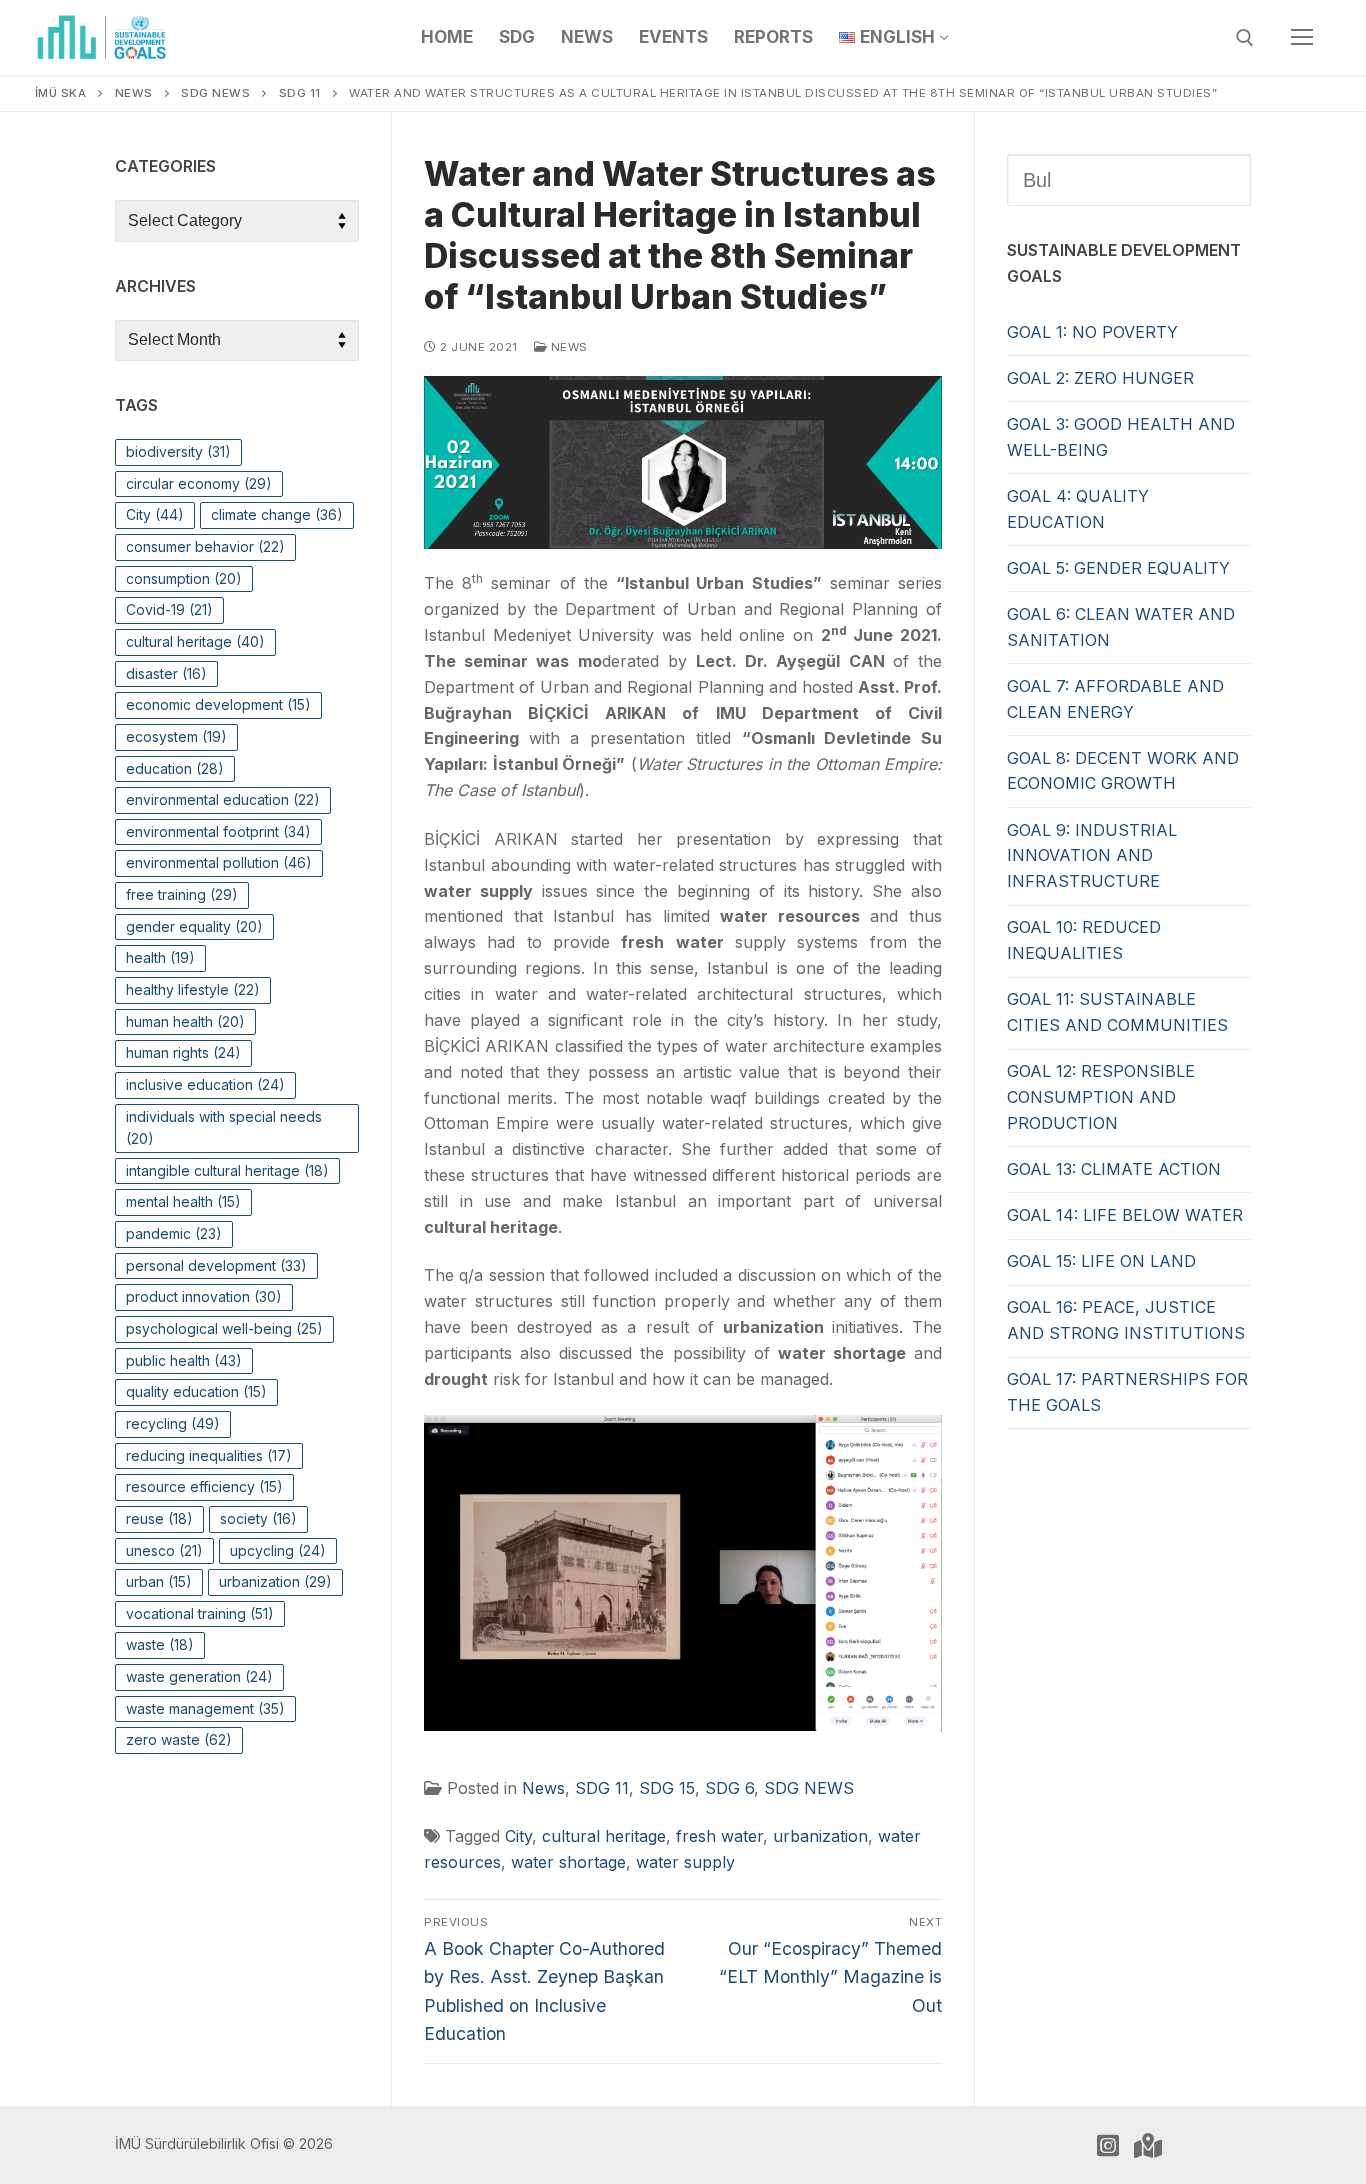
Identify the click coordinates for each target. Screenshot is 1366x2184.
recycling (173, 1423)
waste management (205, 1708)
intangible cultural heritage (227, 1170)
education (175, 768)
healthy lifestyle (193, 989)
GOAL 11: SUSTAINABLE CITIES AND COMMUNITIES (1117, 1012)
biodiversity (178, 451)
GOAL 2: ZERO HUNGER (1100, 378)
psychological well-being (224, 1328)
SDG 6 (729, 1788)
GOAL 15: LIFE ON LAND (1101, 1261)
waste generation (199, 1676)
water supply (685, 1862)
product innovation (204, 1296)
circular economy (199, 483)
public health (184, 1360)
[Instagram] (1108, 2145)
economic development (218, 704)
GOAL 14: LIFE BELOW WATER (1125, 1215)
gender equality (194, 926)
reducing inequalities (209, 1455)
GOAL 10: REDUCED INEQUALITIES (1084, 940)
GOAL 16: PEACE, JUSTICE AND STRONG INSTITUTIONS (1126, 1320)
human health (185, 1021)
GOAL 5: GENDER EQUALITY (1118, 568)
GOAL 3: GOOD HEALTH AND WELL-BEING (1121, 437)
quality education (196, 1391)
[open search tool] (1245, 38)
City (518, 1836)
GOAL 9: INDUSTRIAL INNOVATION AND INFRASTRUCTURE (1092, 856)
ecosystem (176, 736)
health (160, 957)
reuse (159, 1518)
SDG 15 (667, 1788)
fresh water (719, 1836)
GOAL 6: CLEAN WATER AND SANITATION (1121, 627)
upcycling (278, 1550)
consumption (184, 578)
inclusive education (205, 1084)
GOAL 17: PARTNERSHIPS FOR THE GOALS (1127, 1392)
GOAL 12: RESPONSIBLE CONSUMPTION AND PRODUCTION (1101, 1097)
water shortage (568, 1862)
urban (159, 1581)
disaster (166, 673)
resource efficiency (204, 1486)
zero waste (179, 1739)
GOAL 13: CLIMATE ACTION (1114, 1169)
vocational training (200, 1613)
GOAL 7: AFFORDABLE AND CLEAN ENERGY (1115, 699)
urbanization (820, 1836)
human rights (183, 1052)
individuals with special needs (224, 1128)
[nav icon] (1302, 38)
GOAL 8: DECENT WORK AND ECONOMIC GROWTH (1123, 771)
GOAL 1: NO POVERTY (1092, 332)
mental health (183, 1201)
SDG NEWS (809, 1788)
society (258, 1518)
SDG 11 (602, 1788)
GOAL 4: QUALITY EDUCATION (1078, 509)
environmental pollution (219, 862)
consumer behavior (205, 546)
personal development (216, 1265)
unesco (164, 1550)
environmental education (223, 799)
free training (182, 894)
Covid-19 (169, 609)
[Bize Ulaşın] (1148, 2145)
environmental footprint (218, 831)
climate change (277, 514)
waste (160, 1644)
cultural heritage (604, 1836)
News (567, 347)
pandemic (174, 1233)
